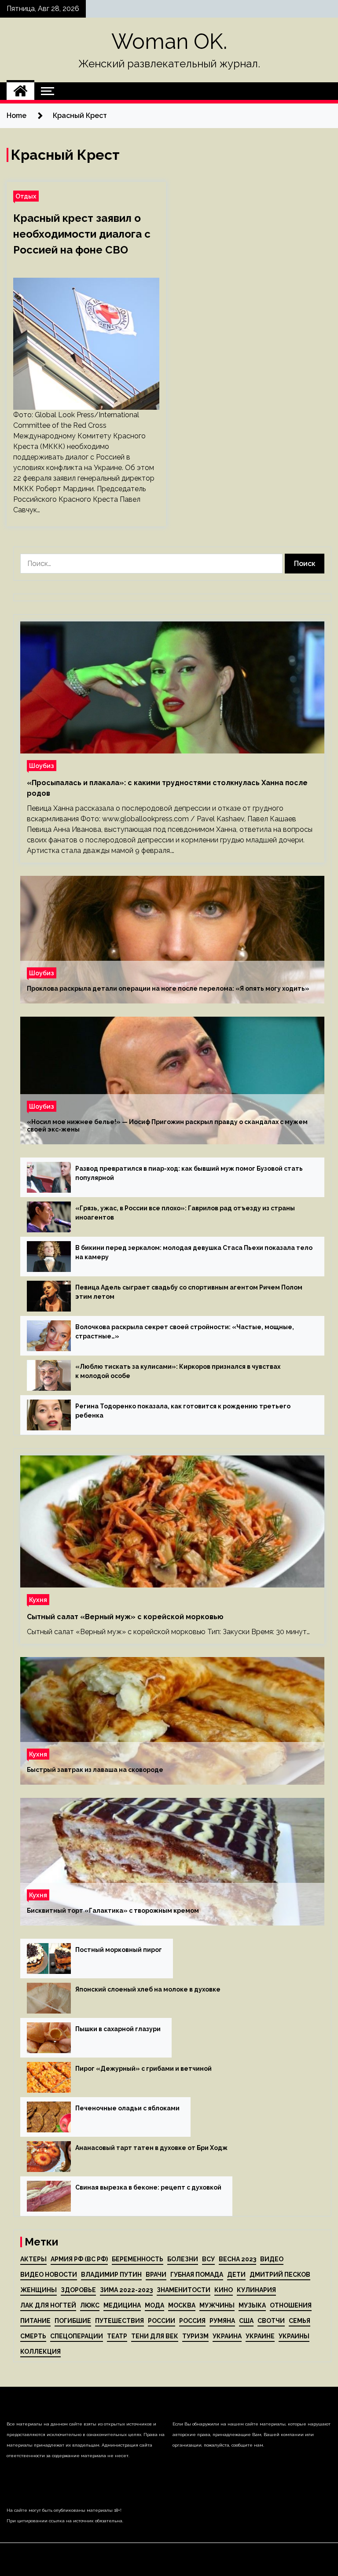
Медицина (122, 2305)
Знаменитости (184, 2290)
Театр (117, 2336)
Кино (224, 2290)
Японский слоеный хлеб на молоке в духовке (148, 1989)
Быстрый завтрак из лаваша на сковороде (95, 1770)
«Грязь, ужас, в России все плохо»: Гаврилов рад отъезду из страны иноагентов (185, 1213)
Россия (192, 2321)
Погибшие (73, 2321)
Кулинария (256, 2290)
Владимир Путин (111, 2275)
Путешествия (119, 2321)
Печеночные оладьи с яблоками (127, 2108)
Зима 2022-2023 (126, 2290)
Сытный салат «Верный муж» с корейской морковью (125, 1617)
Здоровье (78, 2290)
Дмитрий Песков (280, 2275)
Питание (35, 2321)
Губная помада (197, 2275)
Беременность (138, 2259)
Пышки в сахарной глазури (118, 2029)
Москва (182, 2305)
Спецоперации (77, 2336)
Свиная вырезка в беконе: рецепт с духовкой (148, 2187)
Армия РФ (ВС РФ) (79, 2259)
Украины (294, 2336)
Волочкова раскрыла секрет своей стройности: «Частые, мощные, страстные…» (185, 1332)
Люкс (90, 2305)
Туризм (195, 2336)
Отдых (26, 196)
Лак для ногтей (48, 2305)
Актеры (33, 2259)
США (246, 2321)
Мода (154, 2305)
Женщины (39, 2290)
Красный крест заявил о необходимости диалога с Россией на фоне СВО (82, 234)
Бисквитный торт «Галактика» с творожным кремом (113, 1911)
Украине (260, 2336)
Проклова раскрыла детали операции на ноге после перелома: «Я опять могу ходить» (168, 989)
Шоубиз (42, 766)
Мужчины (217, 2305)
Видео (272, 2259)
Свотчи (271, 2321)
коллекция (40, 2352)
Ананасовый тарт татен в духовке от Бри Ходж (151, 2148)
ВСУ (208, 2259)
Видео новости (49, 2275)
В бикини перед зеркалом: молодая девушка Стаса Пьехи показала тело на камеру (194, 1252)
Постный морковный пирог (119, 1950)
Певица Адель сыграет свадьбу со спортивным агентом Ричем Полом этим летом (189, 1292)
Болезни (183, 2259)
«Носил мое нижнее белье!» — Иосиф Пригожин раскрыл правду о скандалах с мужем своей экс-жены (167, 1126)
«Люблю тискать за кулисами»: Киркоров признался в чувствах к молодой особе (178, 1371)
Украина (227, 2336)
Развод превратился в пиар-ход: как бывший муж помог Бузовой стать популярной (189, 1173)
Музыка (252, 2305)
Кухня (38, 1600)
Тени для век (155, 2336)
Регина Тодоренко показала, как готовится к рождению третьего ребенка (183, 1411)
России (162, 2321)
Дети (236, 2275)
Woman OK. (169, 41)
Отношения (291, 2305)
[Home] (20, 91)
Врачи (156, 2275)
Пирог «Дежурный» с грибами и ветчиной (143, 2069)
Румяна (222, 2321)
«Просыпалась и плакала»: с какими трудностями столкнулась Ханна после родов (167, 788)
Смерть (33, 2336)
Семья (299, 2321)
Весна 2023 (237, 2259)
